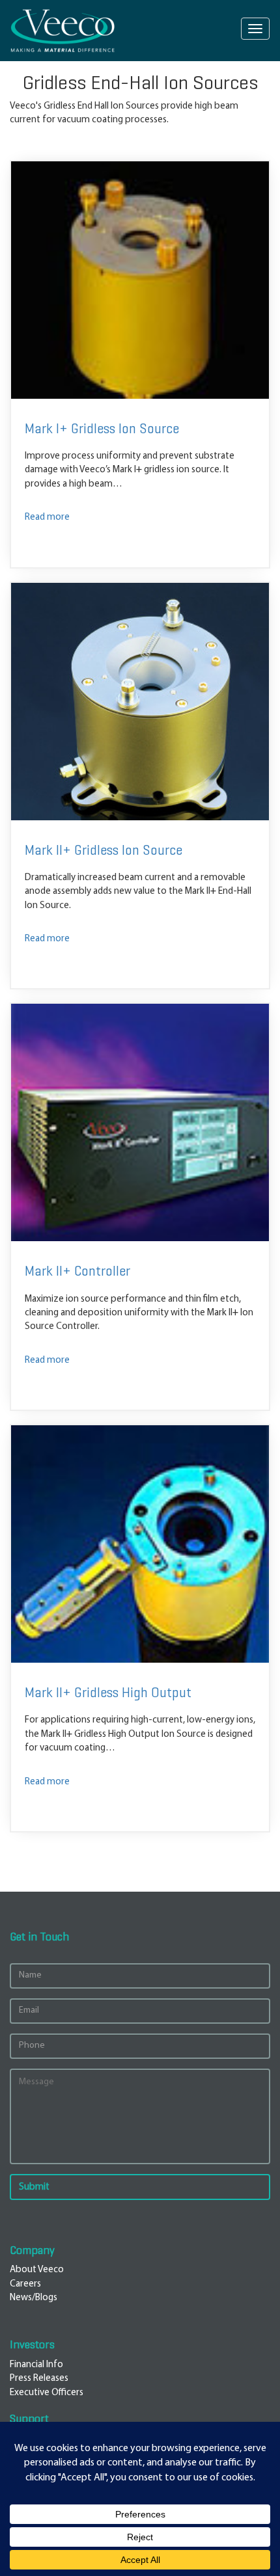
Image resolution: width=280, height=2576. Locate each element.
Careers (25, 2284)
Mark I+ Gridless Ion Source (102, 429)
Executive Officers (47, 2393)
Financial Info (36, 2365)
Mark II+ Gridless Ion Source (104, 851)
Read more (47, 517)
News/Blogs (34, 2298)
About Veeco (37, 2270)
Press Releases (39, 2379)
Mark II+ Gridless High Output (108, 1693)
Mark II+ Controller (77, 1271)
